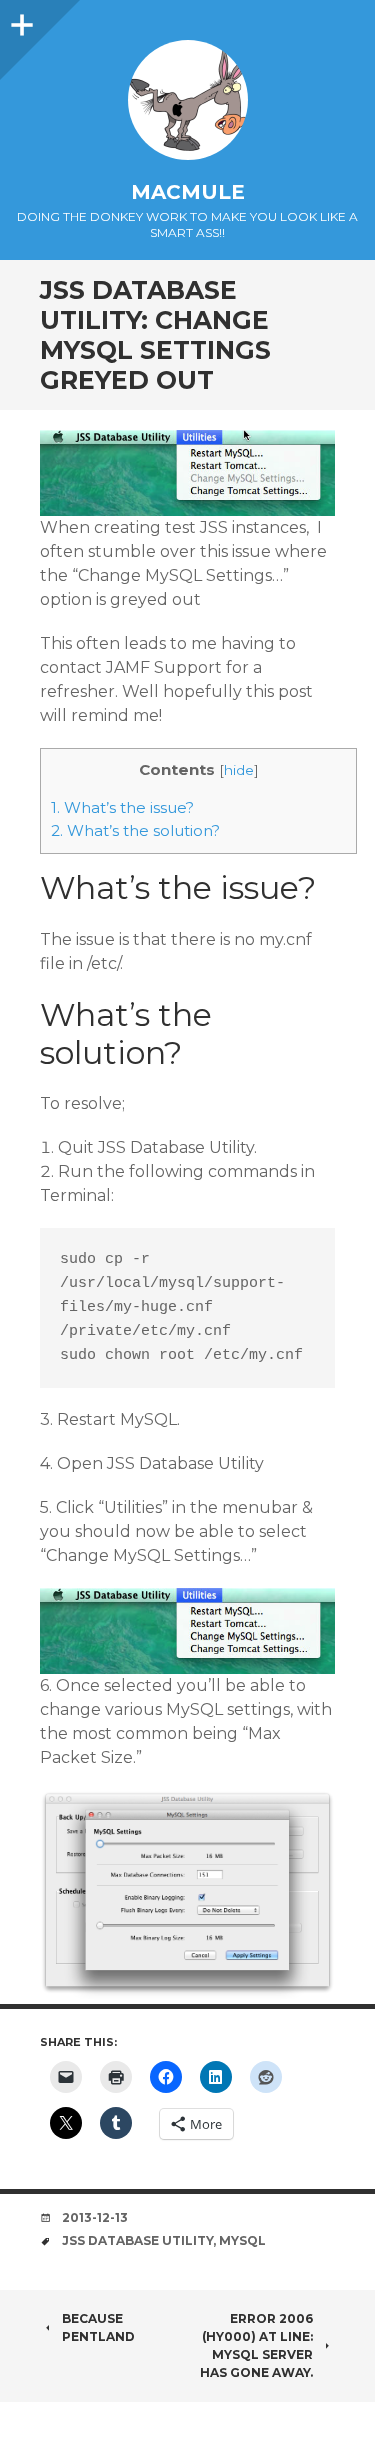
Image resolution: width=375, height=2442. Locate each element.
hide (239, 770)
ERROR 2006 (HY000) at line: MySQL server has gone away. (256, 2345)
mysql (242, 2240)
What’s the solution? (135, 830)
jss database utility (137, 2240)
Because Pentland (98, 2327)
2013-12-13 (95, 2217)
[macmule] (187, 100)
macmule (188, 192)
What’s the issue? (122, 807)
